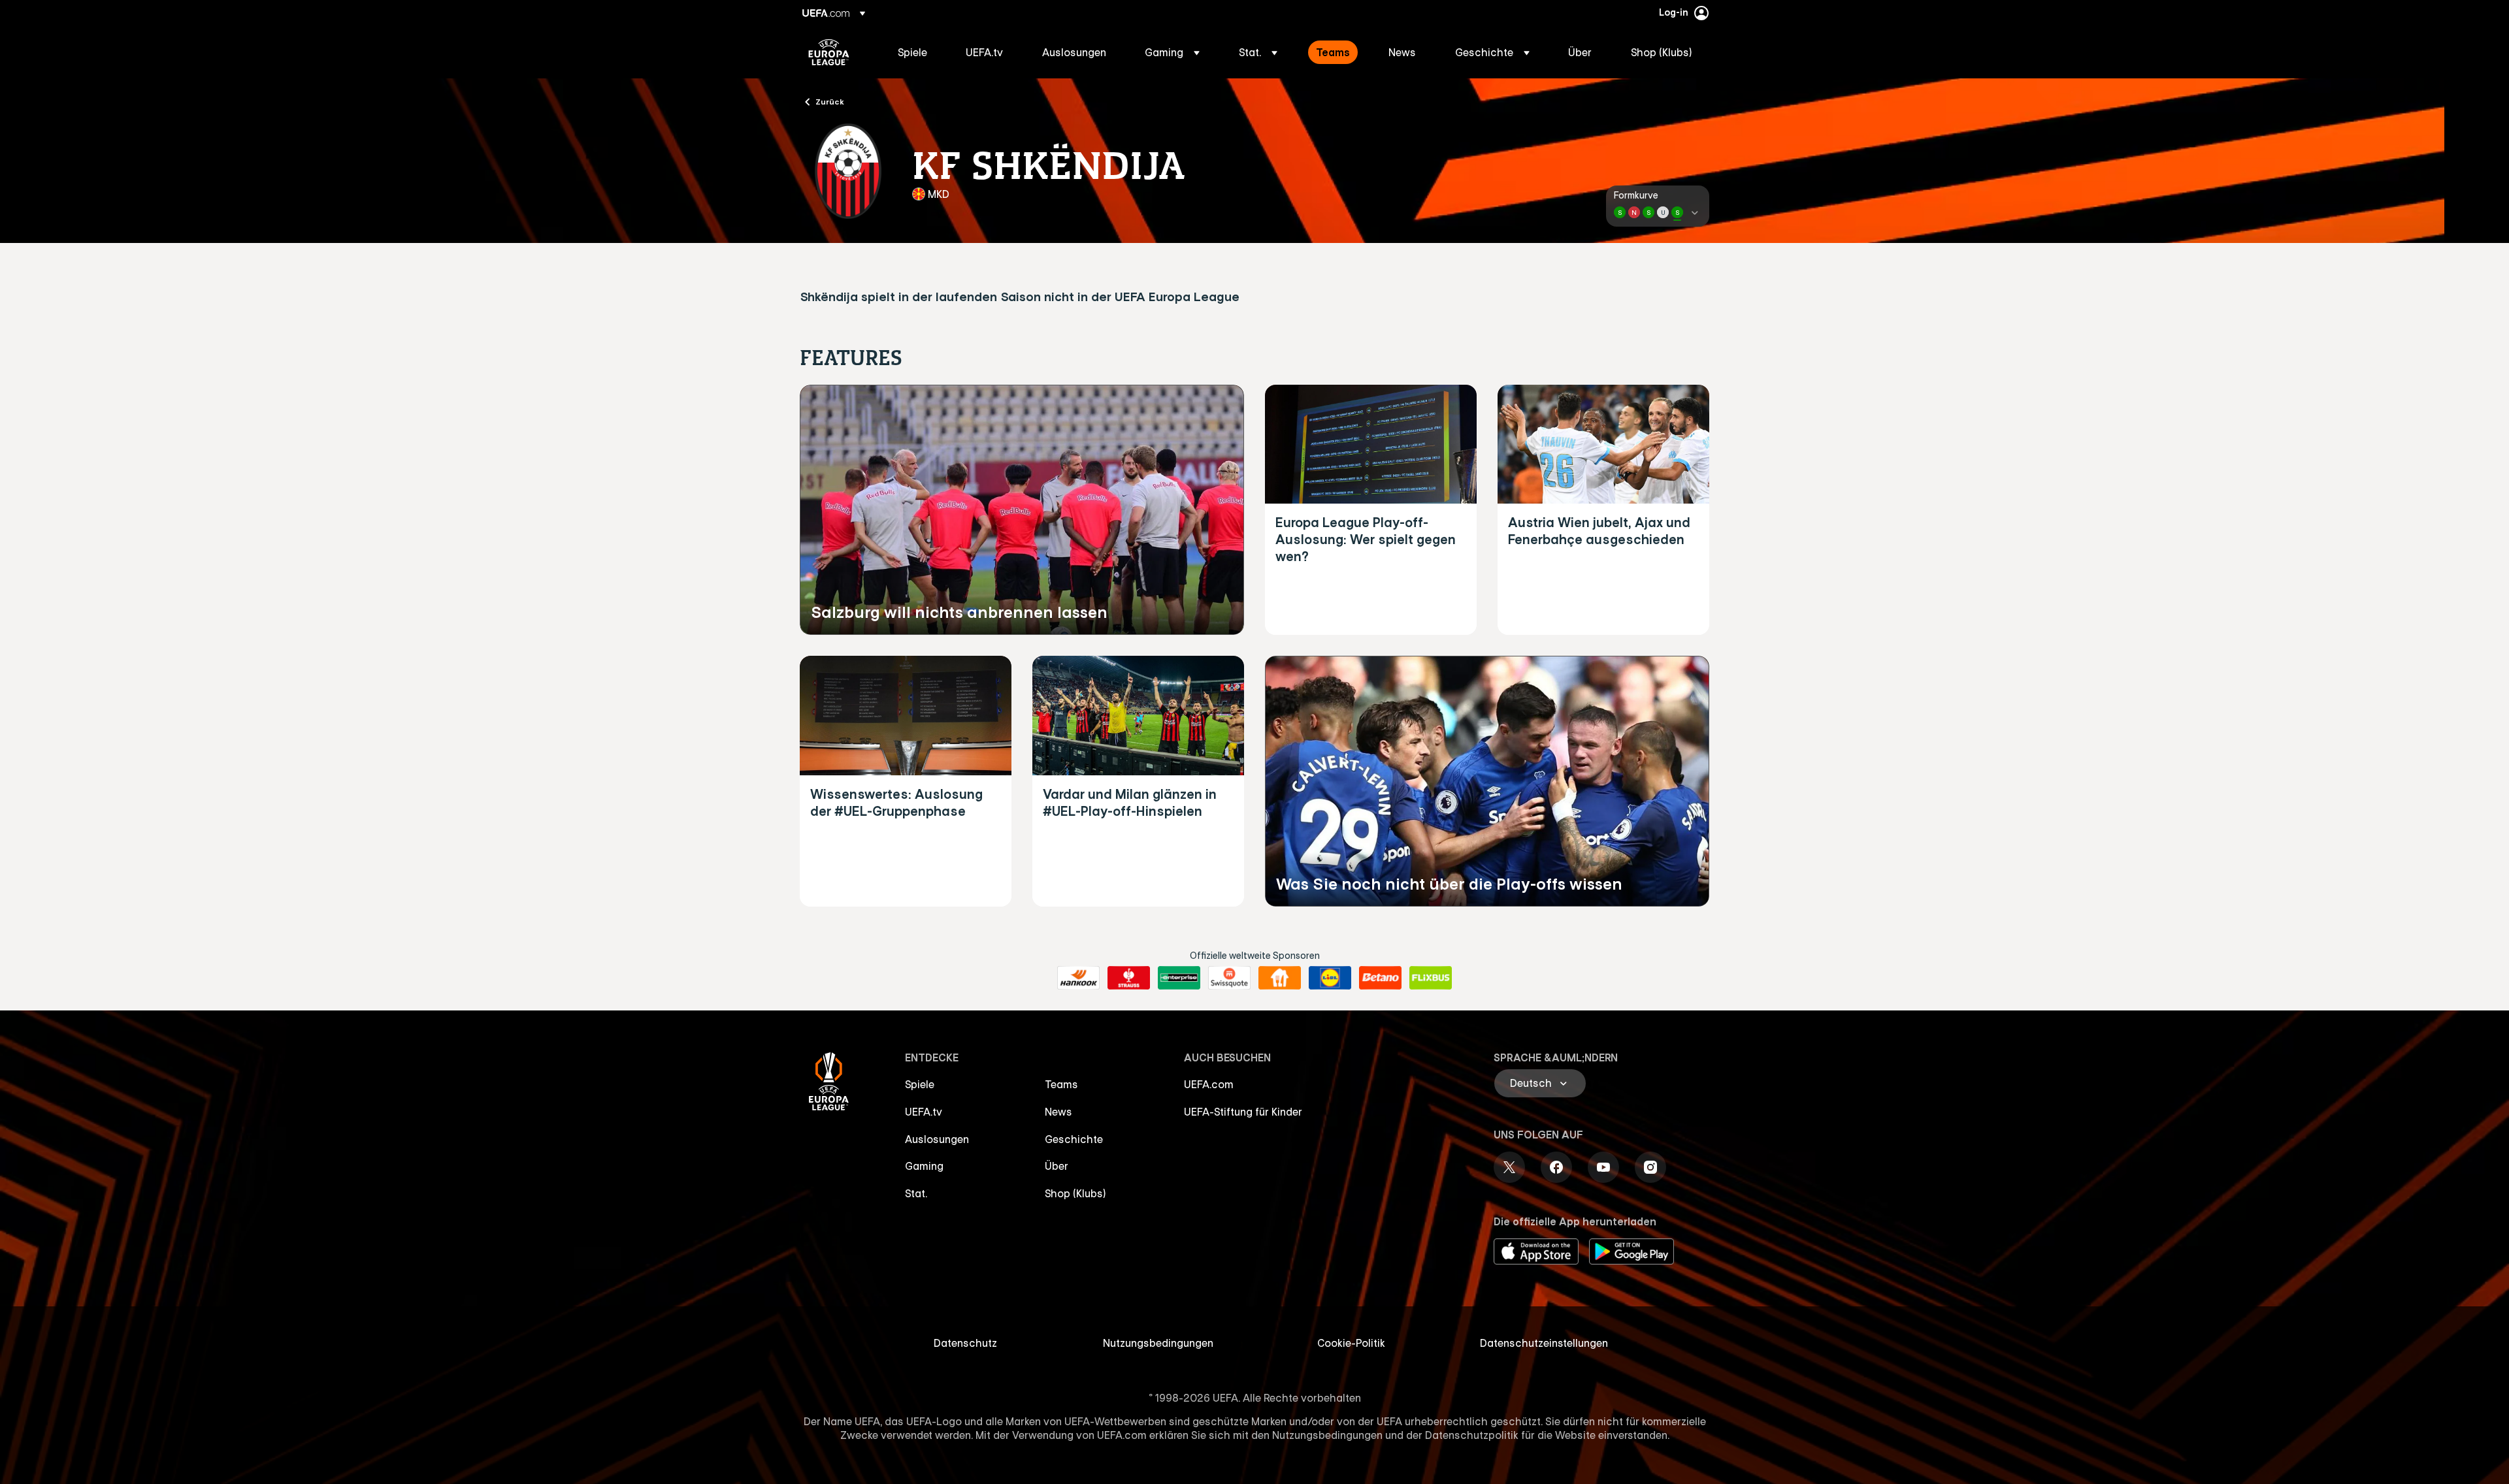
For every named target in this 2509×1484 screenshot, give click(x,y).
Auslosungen (937, 1139)
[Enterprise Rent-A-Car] (1179, 978)
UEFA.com (1209, 1084)
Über (1057, 1166)
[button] (1172, 52)
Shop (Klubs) (1075, 1193)
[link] (912, 52)
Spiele (920, 1084)
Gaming (924, 1166)
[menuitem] (915, 52)
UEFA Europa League (829, 52)
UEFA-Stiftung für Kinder (1243, 1112)
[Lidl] (1330, 978)
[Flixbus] (1431, 978)
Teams (1061, 1084)
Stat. (916, 1193)
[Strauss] (1129, 978)
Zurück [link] (830, 101)
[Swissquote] (1229, 978)
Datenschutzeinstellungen (1544, 1343)
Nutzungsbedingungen (1158, 1343)
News (1058, 1112)
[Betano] (1380, 978)
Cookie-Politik (1351, 1343)
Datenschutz (965, 1343)
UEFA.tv (924, 1112)
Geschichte (1074, 1139)
